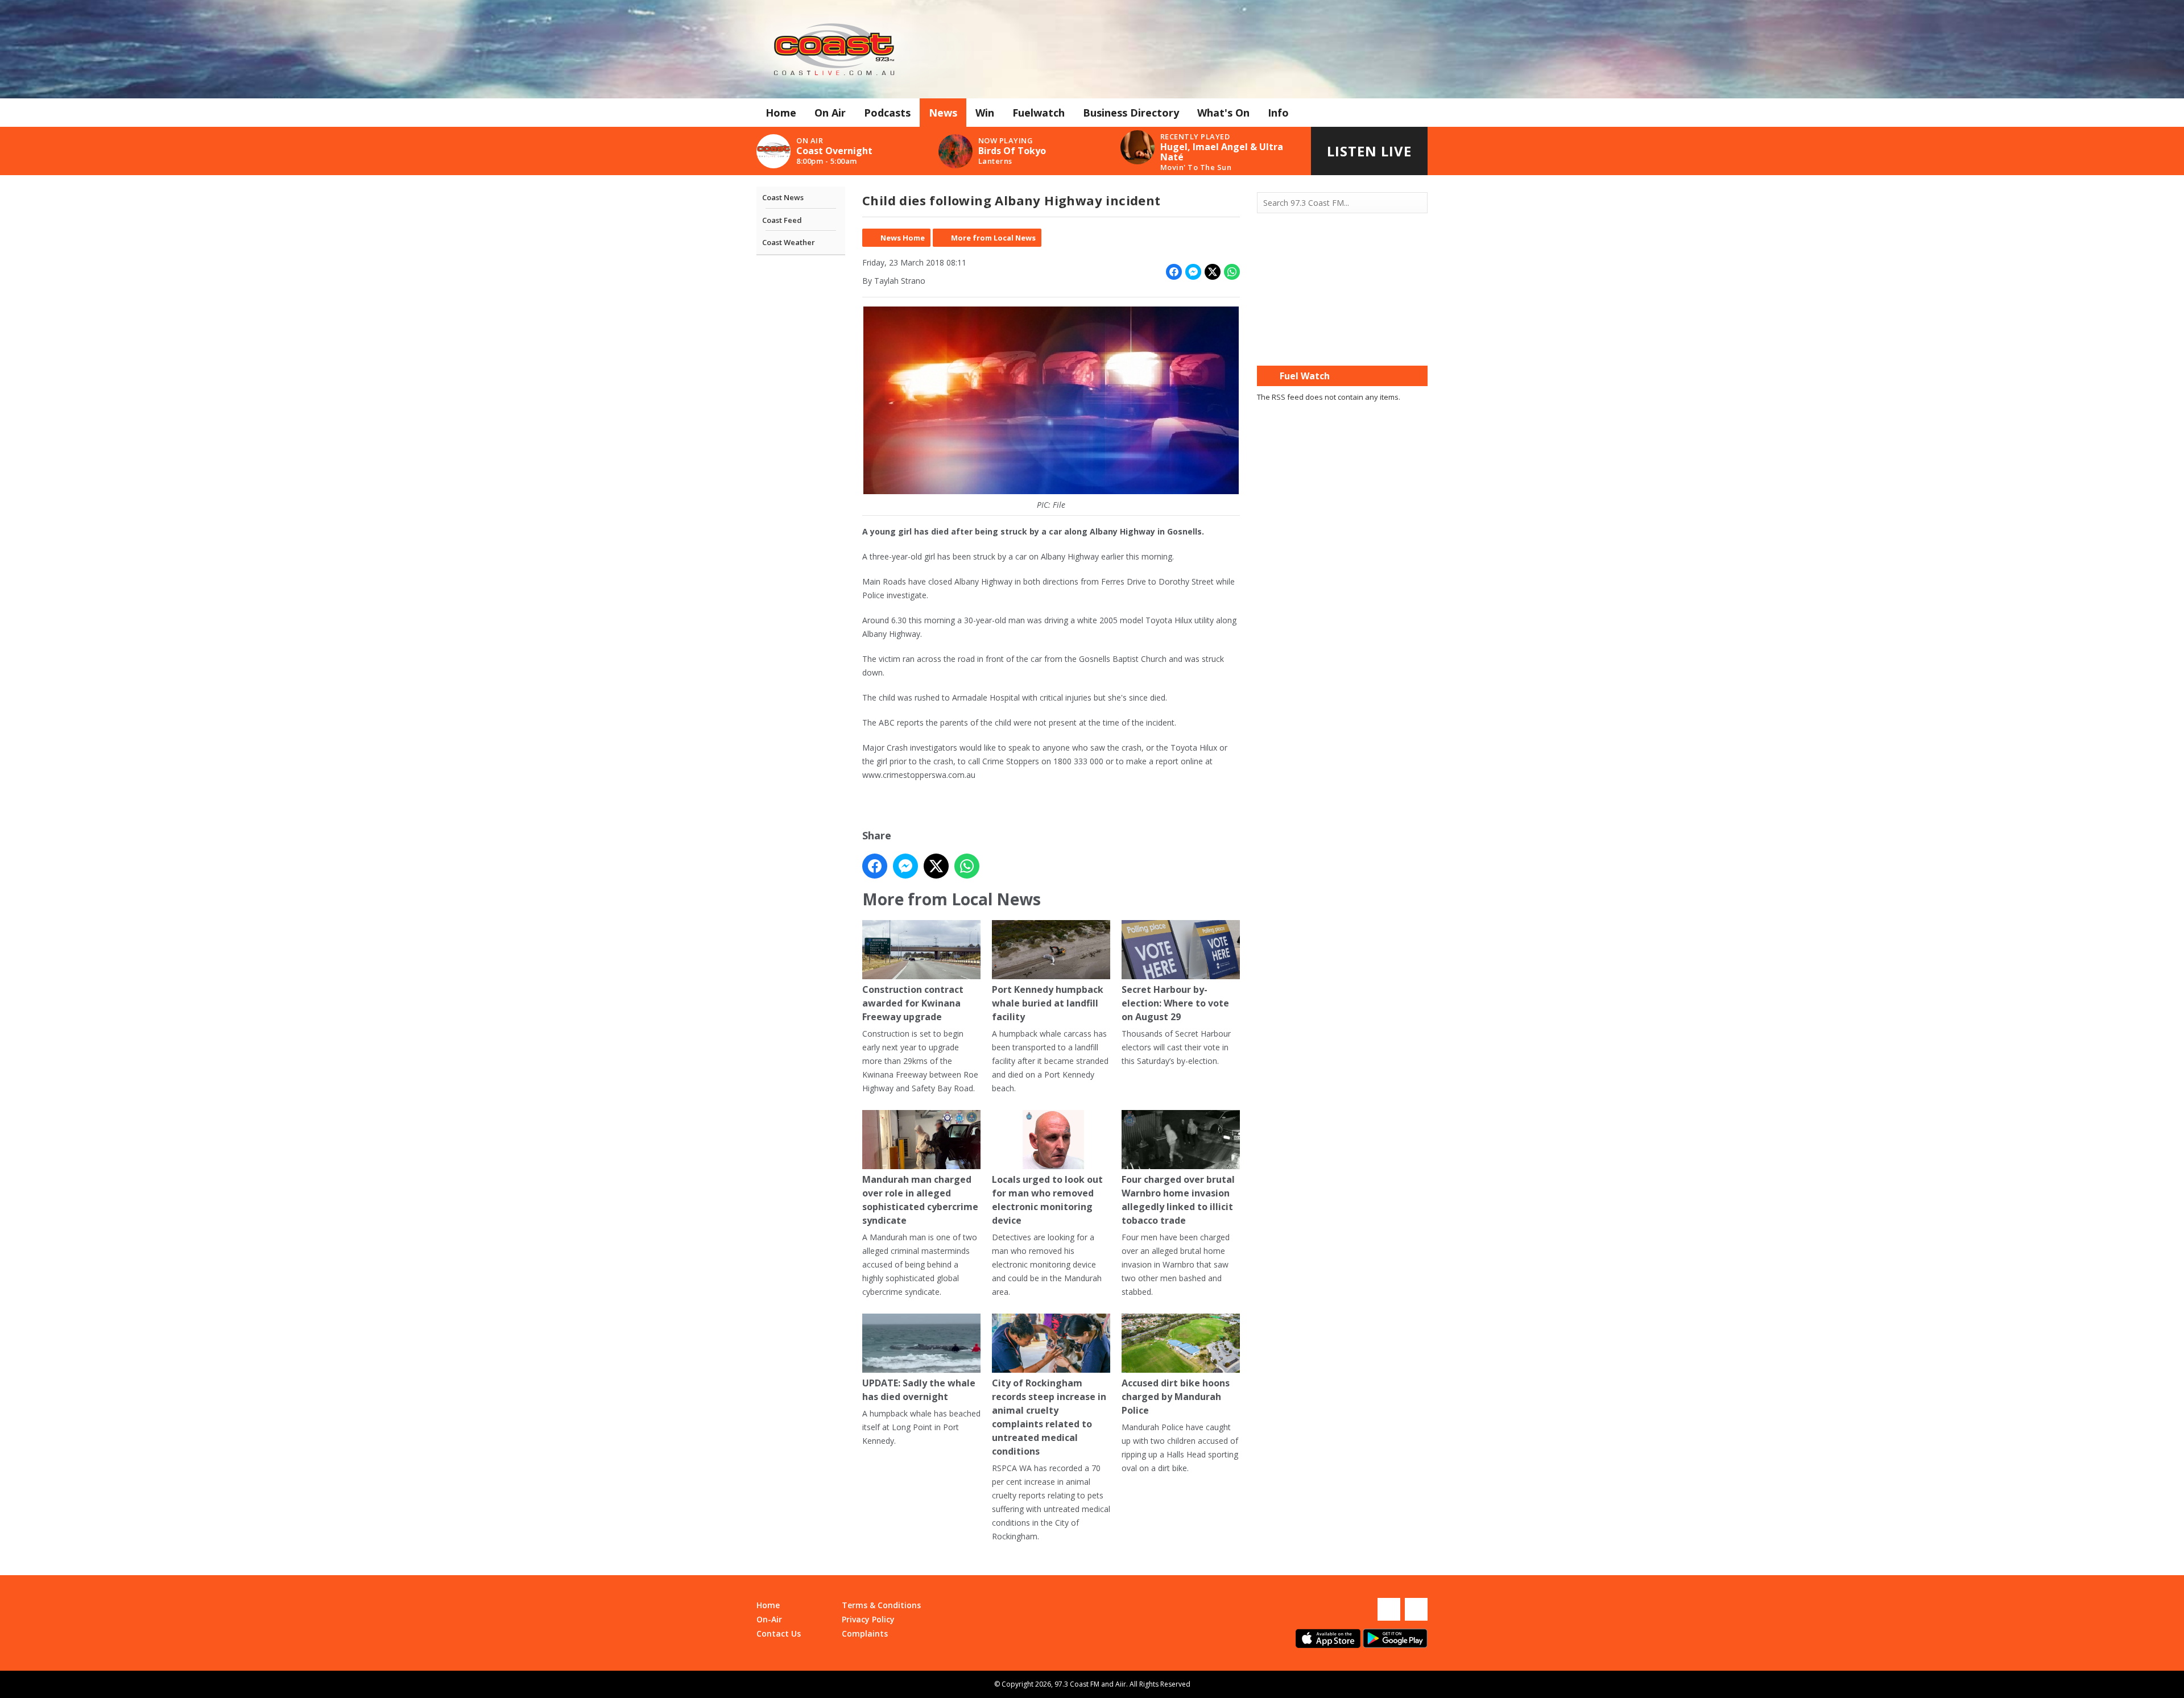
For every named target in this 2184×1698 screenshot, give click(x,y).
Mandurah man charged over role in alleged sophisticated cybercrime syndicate (920, 1200)
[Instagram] (1416, 1609)
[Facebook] (1389, 1609)
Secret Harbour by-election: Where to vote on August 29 (1175, 1003)
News (943, 113)
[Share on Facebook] (1174, 272)
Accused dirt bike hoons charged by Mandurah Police (1176, 1397)
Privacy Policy (868, 1619)
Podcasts (887, 113)
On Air (830, 113)
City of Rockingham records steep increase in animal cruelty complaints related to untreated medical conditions (1049, 1417)
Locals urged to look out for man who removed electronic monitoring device (1047, 1200)
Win (985, 113)
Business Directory (1131, 113)
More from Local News (993, 238)
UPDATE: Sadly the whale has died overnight (919, 1390)
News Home (903, 238)
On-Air (769, 1619)
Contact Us (779, 1633)
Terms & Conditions (881, 1605)
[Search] (1418, 203)
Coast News (783, 197)
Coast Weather (789, 242)
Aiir (1121, 1684)
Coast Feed (782, 220)
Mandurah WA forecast (1342, 343)
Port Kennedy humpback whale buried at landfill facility (1048, 1003)
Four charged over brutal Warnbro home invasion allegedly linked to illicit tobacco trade (1178, 1200)
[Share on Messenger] (1193, 272)
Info (1278, 113)
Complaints (865, 1633)
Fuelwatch (1039, 113)
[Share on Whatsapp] (1232, 272)
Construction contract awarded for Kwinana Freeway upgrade (913, 1003)
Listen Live (1369, 151)
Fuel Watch (1305, 376)
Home (781, 113)
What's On (1223, 113)
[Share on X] (1213, 272)
